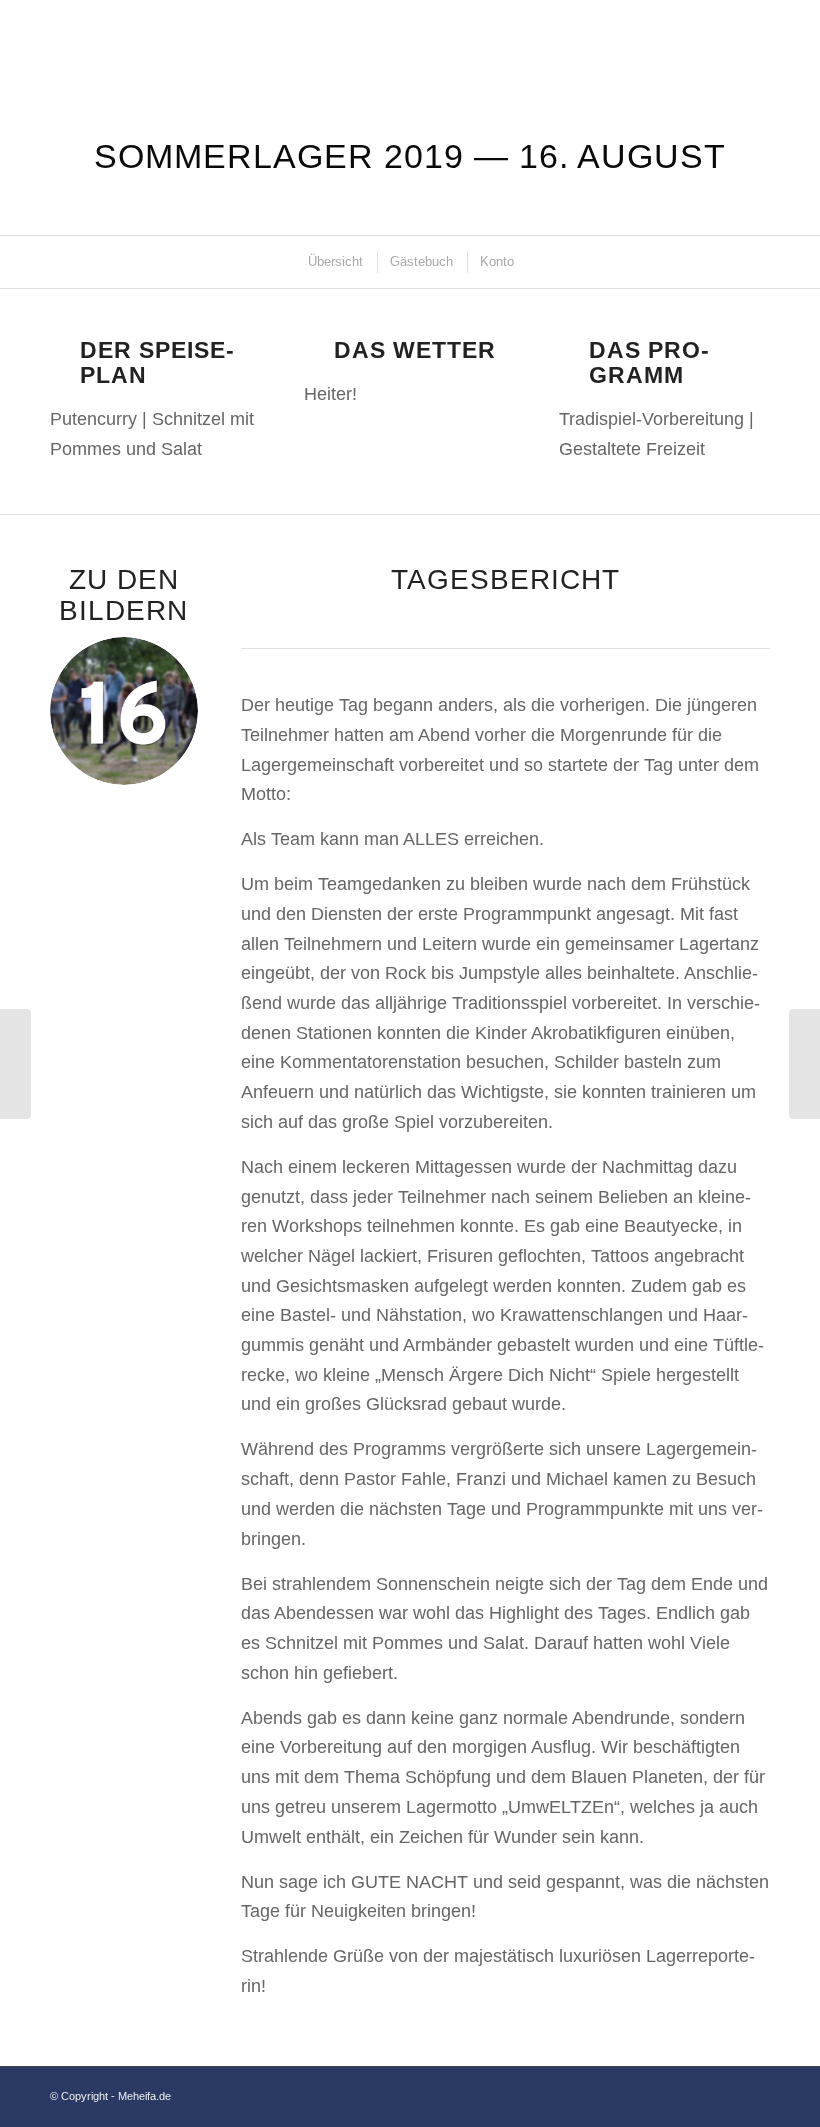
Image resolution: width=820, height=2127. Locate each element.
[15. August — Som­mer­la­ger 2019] (15, 1064)
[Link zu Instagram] (755, 2092)
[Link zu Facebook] (725, 2092)
